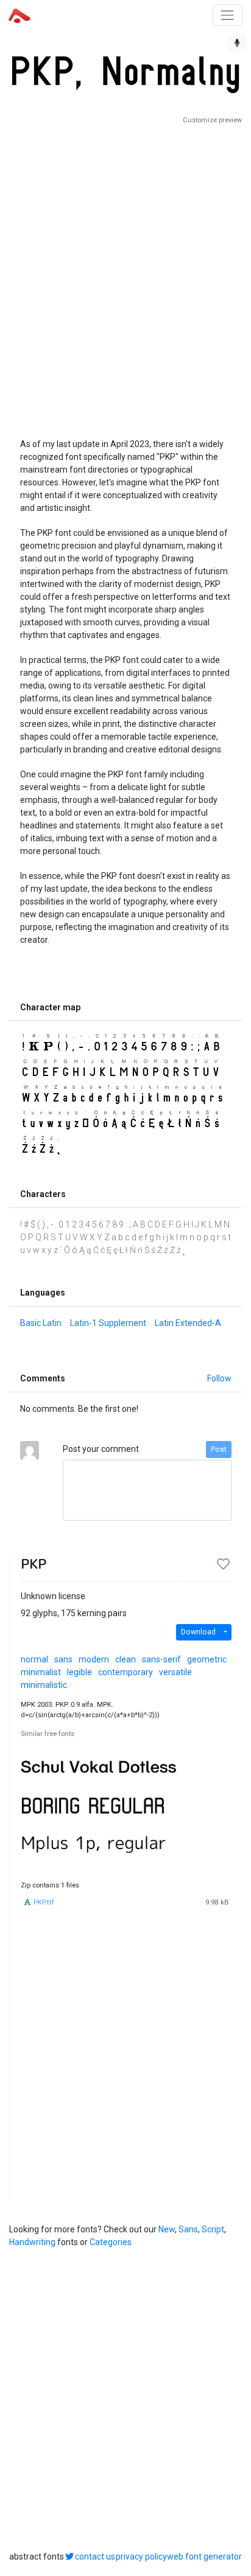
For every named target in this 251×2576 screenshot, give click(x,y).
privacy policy (141, 2557)
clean (125, 1659)
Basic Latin (41, 1323)
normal (34, 1659)
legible (80, 1672)
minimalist (41, 1672)
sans (63, 1659)
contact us (95, 2557)
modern (94, 1659)
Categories (111, 2242)
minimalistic (44, 1685)
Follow (219, 1378)
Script (213, 2229)
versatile (175, 1672)
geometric (207, 1659)
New (167, 2229)
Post (219, 1449)
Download (198, 1632)
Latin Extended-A (188, 1323)
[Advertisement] (125, 276)
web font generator (204, 2557)
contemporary (125, 1672)
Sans (188, 2229)
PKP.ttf (44, 1902)
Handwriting (32, 2242)
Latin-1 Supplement (108, 1323)
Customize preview (212, 120)
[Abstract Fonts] (19, 15)
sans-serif (161, 1659)
